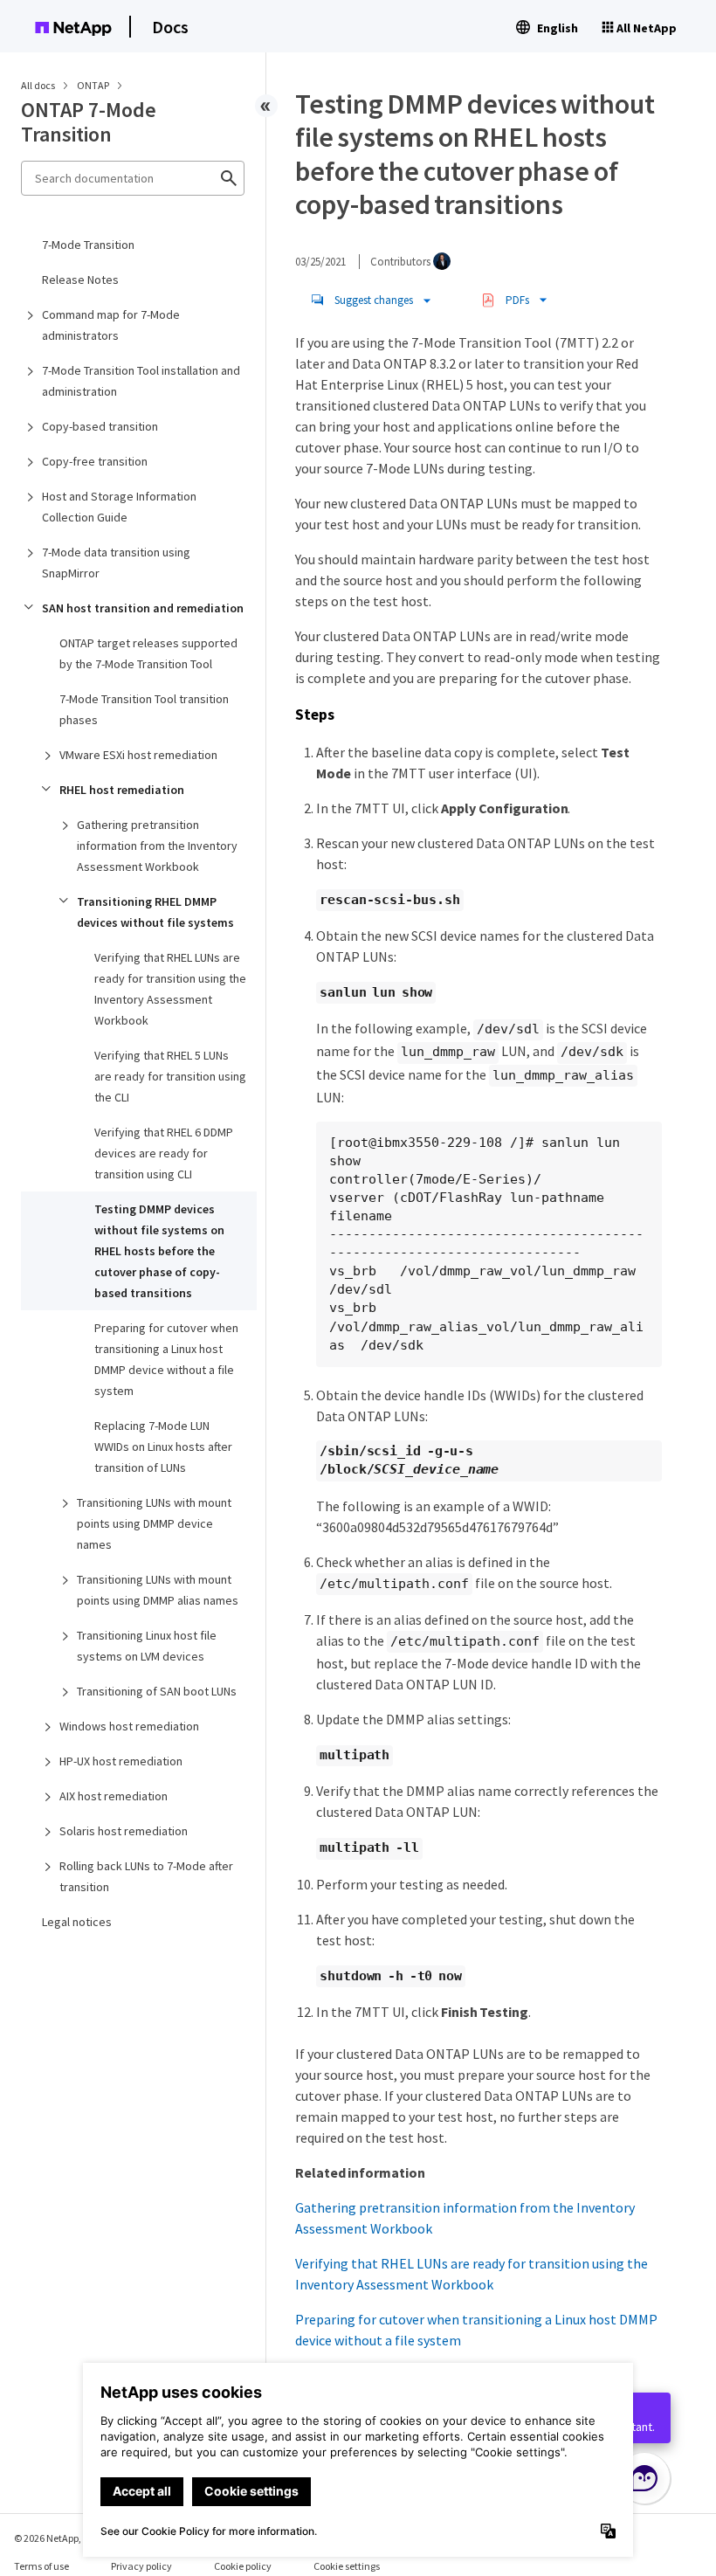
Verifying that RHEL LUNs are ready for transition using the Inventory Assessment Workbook (170, 989)
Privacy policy (141, 2566)
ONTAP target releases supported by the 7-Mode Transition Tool (148, 653)
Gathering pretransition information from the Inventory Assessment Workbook (157, 846)
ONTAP (94, 85)
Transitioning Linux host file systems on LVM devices (147, 1646)
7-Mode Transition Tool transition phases (144, 709)
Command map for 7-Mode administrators (111, 325)
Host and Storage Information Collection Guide (119, 507)
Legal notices (77, 1922)
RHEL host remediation (122, 790)
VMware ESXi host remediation (138, 755)
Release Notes (80, 280)
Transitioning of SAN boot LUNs (157, 1691)
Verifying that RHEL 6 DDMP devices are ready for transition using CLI (164, 1153)
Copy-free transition (95, 461)
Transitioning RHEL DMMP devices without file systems (155, 912)
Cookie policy (243, 2566)
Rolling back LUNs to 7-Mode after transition (146, 1876)
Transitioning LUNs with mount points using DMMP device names (154, 1523)
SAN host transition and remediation (143, 608)
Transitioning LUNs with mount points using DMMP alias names (158, 1590)
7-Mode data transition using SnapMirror (116, 563)
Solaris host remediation (124, 1831)
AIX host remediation (114, 1796)
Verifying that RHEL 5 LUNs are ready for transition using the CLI (170, 1076)
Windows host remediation (129, 1726)
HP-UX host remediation (121, 1761)
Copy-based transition (100, 426)
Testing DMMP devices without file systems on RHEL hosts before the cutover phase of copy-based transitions (159, 1251)
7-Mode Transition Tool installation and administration (141, 381)
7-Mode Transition (88, 245)
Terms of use (41, 2566)
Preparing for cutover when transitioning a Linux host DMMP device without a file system (166, 1359)
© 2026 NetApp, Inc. (57, 2538)
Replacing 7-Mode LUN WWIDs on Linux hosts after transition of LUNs (163, 1447)
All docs (38, 85)
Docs (170, 27)
